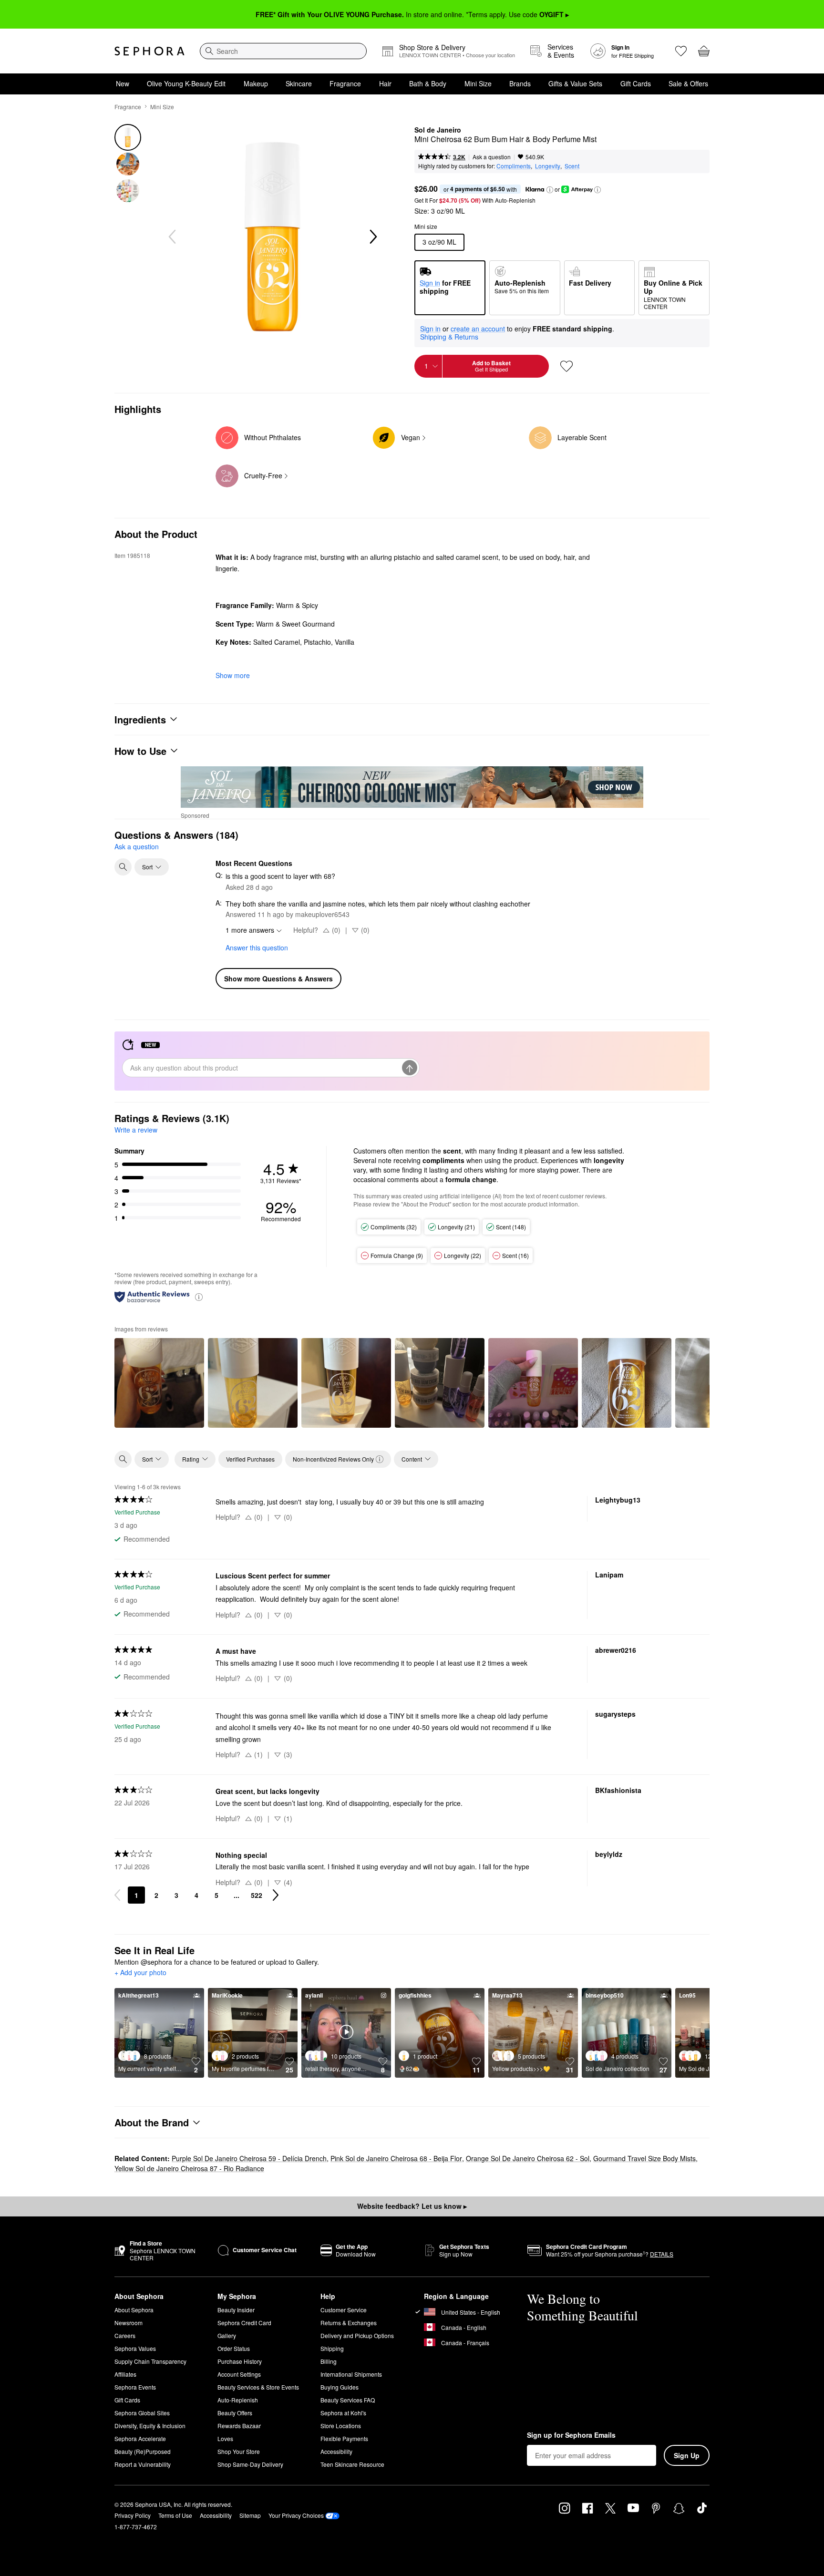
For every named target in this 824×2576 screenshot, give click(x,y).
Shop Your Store (239, 2451)
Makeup (256, 83)
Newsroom (129, 2323)
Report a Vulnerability (143, 2464)
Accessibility (336, 2451)
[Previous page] (117, 1895)
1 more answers (250, 930)
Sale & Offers (688, 83)
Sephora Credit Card (244, 2323)
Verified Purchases (250, 1459)
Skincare (299, 83)
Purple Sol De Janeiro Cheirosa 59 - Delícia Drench (249, 2158)
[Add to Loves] (566, 366)
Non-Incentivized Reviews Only (333, 1459)
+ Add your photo (140, 1973)
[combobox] (283, 51)
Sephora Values (135, 2348)
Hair (385, 83)
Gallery (227, 2335)
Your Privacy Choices (296, 2515)
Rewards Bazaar (239, 2426)
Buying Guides (340, 2387)
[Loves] (681, 51)
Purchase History (240, 2361)
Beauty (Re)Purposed (143, 2451)
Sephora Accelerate (140, 2438)
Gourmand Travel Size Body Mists (644, 2158)
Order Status (234, 2348)
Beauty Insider (236, 2310)
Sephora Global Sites (142, 2413)
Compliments (514, 166)
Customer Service (344, 2310)
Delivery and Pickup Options (357, 2335)
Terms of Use (175, 2515)
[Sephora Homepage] (149, 51)
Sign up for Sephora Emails (571, 2435)
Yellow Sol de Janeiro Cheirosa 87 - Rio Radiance (189, 2168)
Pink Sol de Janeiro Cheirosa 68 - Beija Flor (396, 2158)
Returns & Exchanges (349, 2323)
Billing (329, 2361)
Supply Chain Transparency (150, 2361)
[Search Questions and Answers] (123, 867)
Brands (520, 83)
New (123, 83)
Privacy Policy (133, 2515)
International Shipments (351, 2374)
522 (257, 1895)
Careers (125, 2335)
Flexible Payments (344, 2438)
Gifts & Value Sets (575, 83)
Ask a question (492, 157)
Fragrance (345, 83)
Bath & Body (428, 83)
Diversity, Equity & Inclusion (150, 2426)
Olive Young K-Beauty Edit (186, 83)
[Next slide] (372, 237)
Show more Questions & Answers (278, 979)
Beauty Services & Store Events (258, 2387)
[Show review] (159, 1383)
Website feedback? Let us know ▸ (412, 2206)
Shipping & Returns (449, 337)
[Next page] (276, 1895)
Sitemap (250, 2515)
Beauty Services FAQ (348, 2400)
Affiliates (125, 2374)
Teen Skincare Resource (352, 2464)
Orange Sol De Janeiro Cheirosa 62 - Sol (528, 2158)
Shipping (332, 2348)
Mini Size (478, 83)
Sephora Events (135, 2387)
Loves (225, 2438)
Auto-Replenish (238, 2400)
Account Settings (239, 2374)
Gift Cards (636, 83)
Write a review (136, 1130)
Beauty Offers (235, 2413)
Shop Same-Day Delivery (250, 2464)
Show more (233, 675)
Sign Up (687, 2455)
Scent (572, 166)
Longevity (548, 166)
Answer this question (257, 948)
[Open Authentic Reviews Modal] (199, 1296)
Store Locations (341, 2426)
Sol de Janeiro (438, 130)
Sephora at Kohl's (343, 2413)
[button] (550, 190)
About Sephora (134, 2310)
